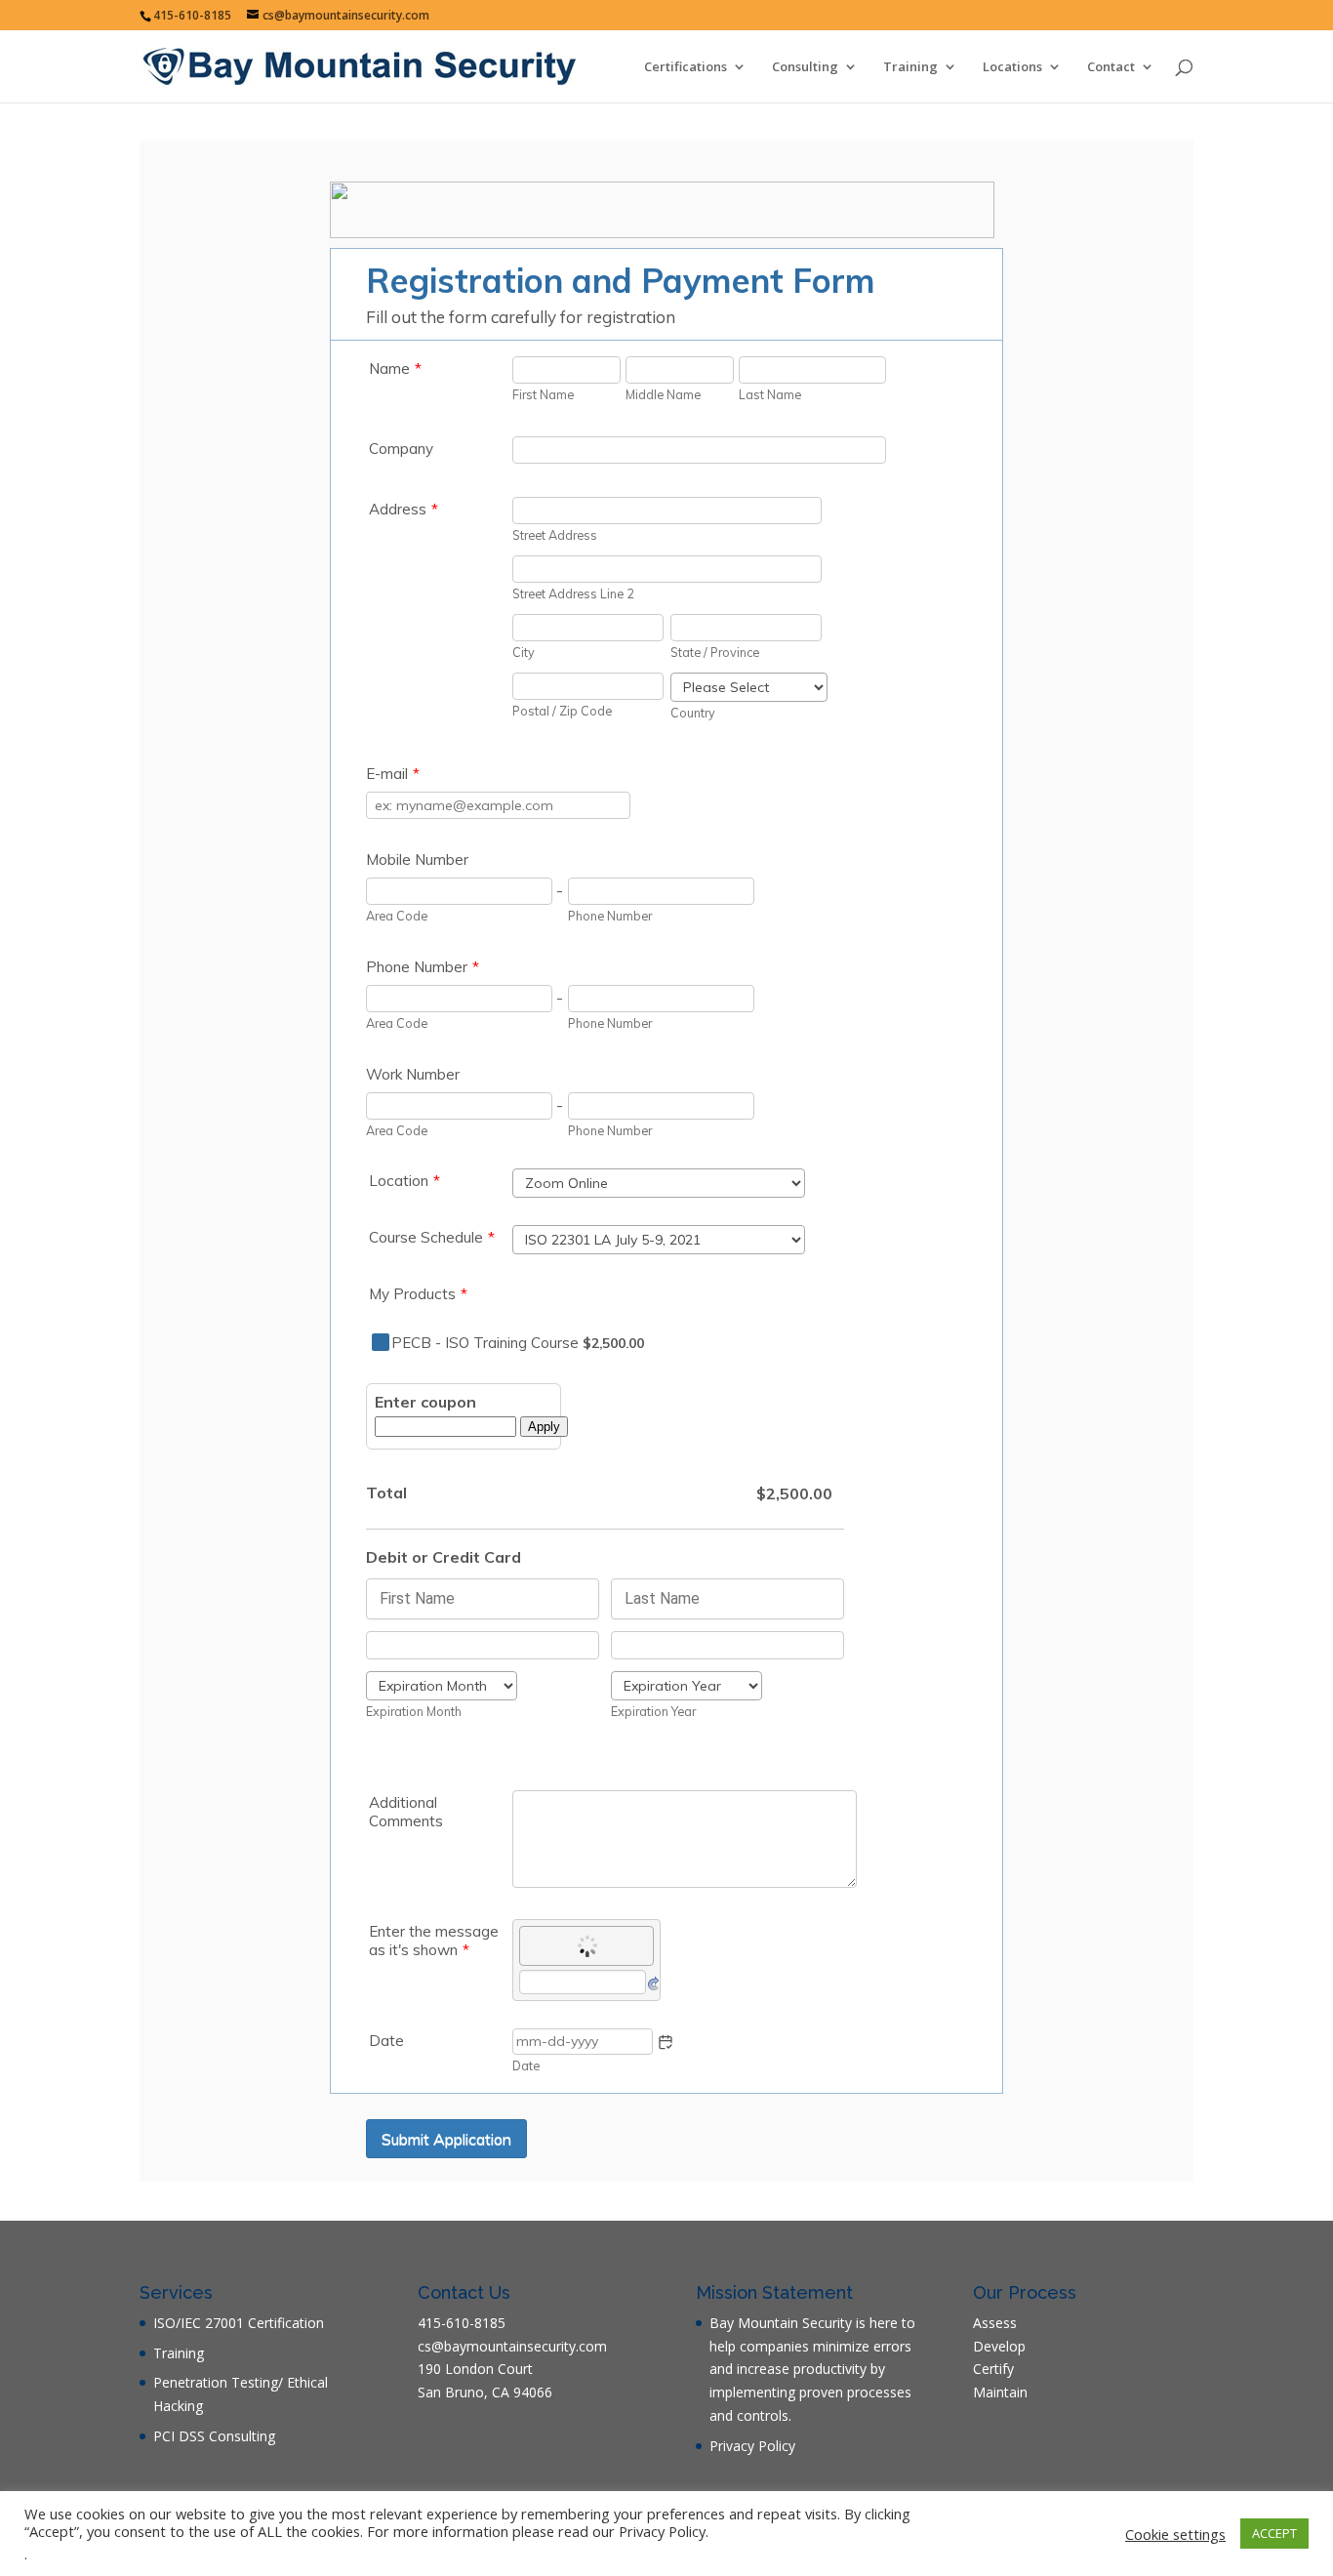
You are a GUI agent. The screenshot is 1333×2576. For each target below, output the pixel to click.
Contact (1111, 67)
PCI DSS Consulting (214, 2436)
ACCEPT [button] (1274, 2533)
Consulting (805, 67)
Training (910, 67)
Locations (1012, 67)
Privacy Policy (752, 2446)
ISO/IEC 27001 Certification (239, 2323)
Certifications (686, 67)
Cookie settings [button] (1175, 2534)
